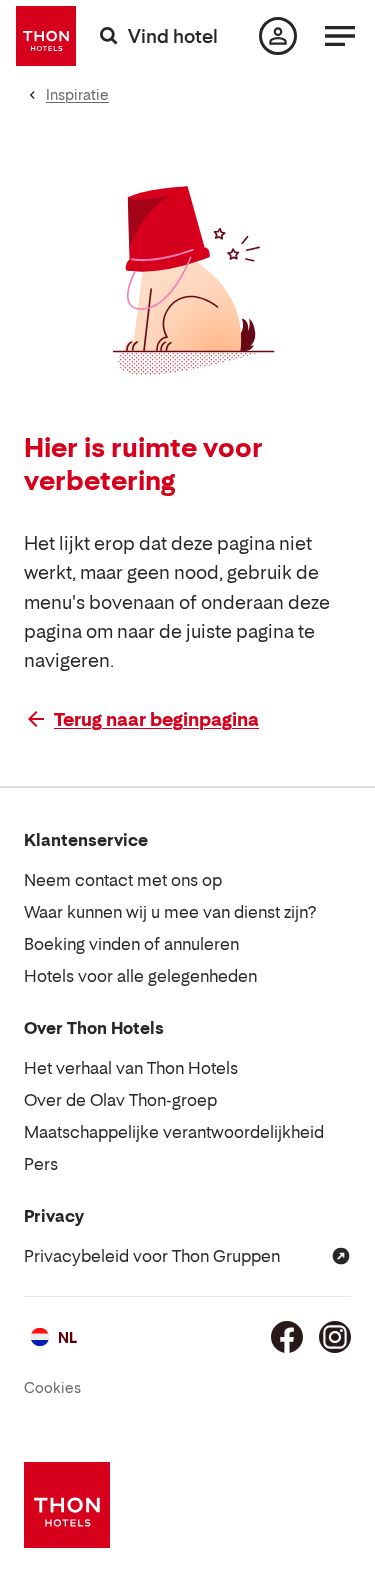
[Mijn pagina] (278, 36)
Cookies (52, 1387)
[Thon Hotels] (46, 36)
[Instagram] (335, 1337)
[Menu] (340, 36)
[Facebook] (287, 1337)
